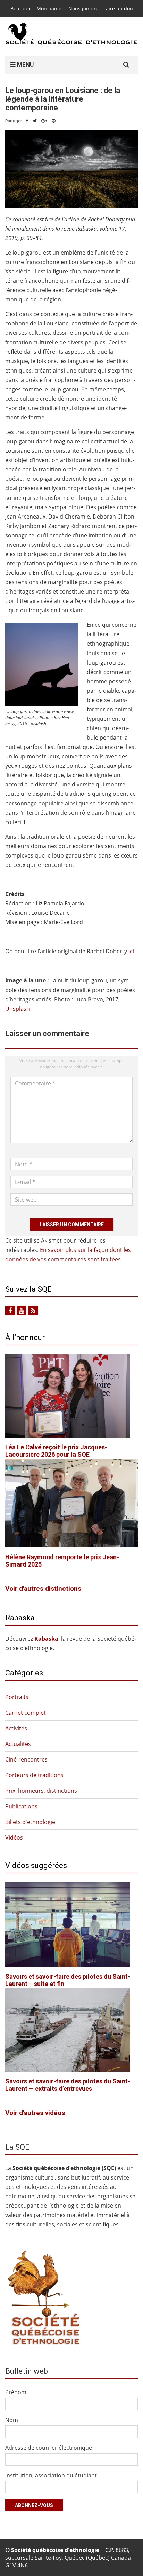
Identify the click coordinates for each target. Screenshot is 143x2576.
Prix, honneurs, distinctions (41, 1791)
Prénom (16, 2392)
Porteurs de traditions (34, 1775)
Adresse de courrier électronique (49, 2448)
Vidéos (14, 1837)
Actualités (18, 1744)
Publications (21, 1806)
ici (131, 951)
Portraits (17, 1697)
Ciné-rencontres (26, 1759)
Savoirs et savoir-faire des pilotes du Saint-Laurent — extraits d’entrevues (68, 2085)
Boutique (21, 8)
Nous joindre (83, 8)
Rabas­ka (46, 1639)
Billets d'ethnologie (30, 1822)
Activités (16, 1728)
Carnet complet (26, 1713)
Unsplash (18, 1009)
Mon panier (50, 8)
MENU (25, 65)
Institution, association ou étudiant (51, 2475)
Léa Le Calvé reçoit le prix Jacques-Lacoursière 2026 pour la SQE (56, 1451)
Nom (12, 2420)
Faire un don (118, 8)
